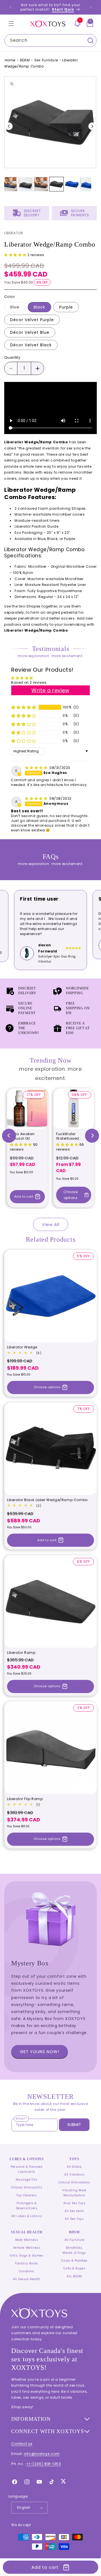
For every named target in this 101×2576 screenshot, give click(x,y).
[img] (37, 768)
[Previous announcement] (10, 7)
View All (51, 1224)
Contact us (22, 2444)
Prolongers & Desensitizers (27, 2206)
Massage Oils (27, 2180)
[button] (11, 24)
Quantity (12, 357)
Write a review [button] (50, 690)
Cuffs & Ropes (74, 2268)
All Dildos (74, 2167)
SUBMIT (74, 2125)
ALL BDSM (74, 2276)
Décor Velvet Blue (30, 332)
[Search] (90, 40)
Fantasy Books (27, 2263)
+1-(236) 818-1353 (43, 2464)
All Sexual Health (27, 2279)
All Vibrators (74, 2175)
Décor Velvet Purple (32, 320)
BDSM (25, 60)
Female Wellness (27, 2248)
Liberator (14, 233)
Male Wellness (27, 2240)
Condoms (27, 2271)
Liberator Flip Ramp (25, 1799)
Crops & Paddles (74, 2261)
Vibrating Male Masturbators (74, 2193)
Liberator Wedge (22, 1347)
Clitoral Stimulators (74, 2182)
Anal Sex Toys (74, 2203)
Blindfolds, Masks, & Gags (74, 2250)
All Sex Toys (74, 2219)
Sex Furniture (46, 60)
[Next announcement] (91, 7)
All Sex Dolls (74, 2211)
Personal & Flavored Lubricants (27, 2169)
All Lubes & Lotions (27, 2216)
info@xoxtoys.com (42, 2454)
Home (10, 60)
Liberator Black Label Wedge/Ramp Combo (47, 1500)
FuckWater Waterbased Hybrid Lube (68, 1136)
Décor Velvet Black (31, 345)
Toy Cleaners (27, 2195)
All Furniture (74, 2240)
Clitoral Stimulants (27, 2187)
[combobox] (50, 40)
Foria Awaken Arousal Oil (22, 1136)
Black (39, 307)
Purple (66, 307)
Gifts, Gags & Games (27, 2256)
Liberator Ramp (21, 1653)
